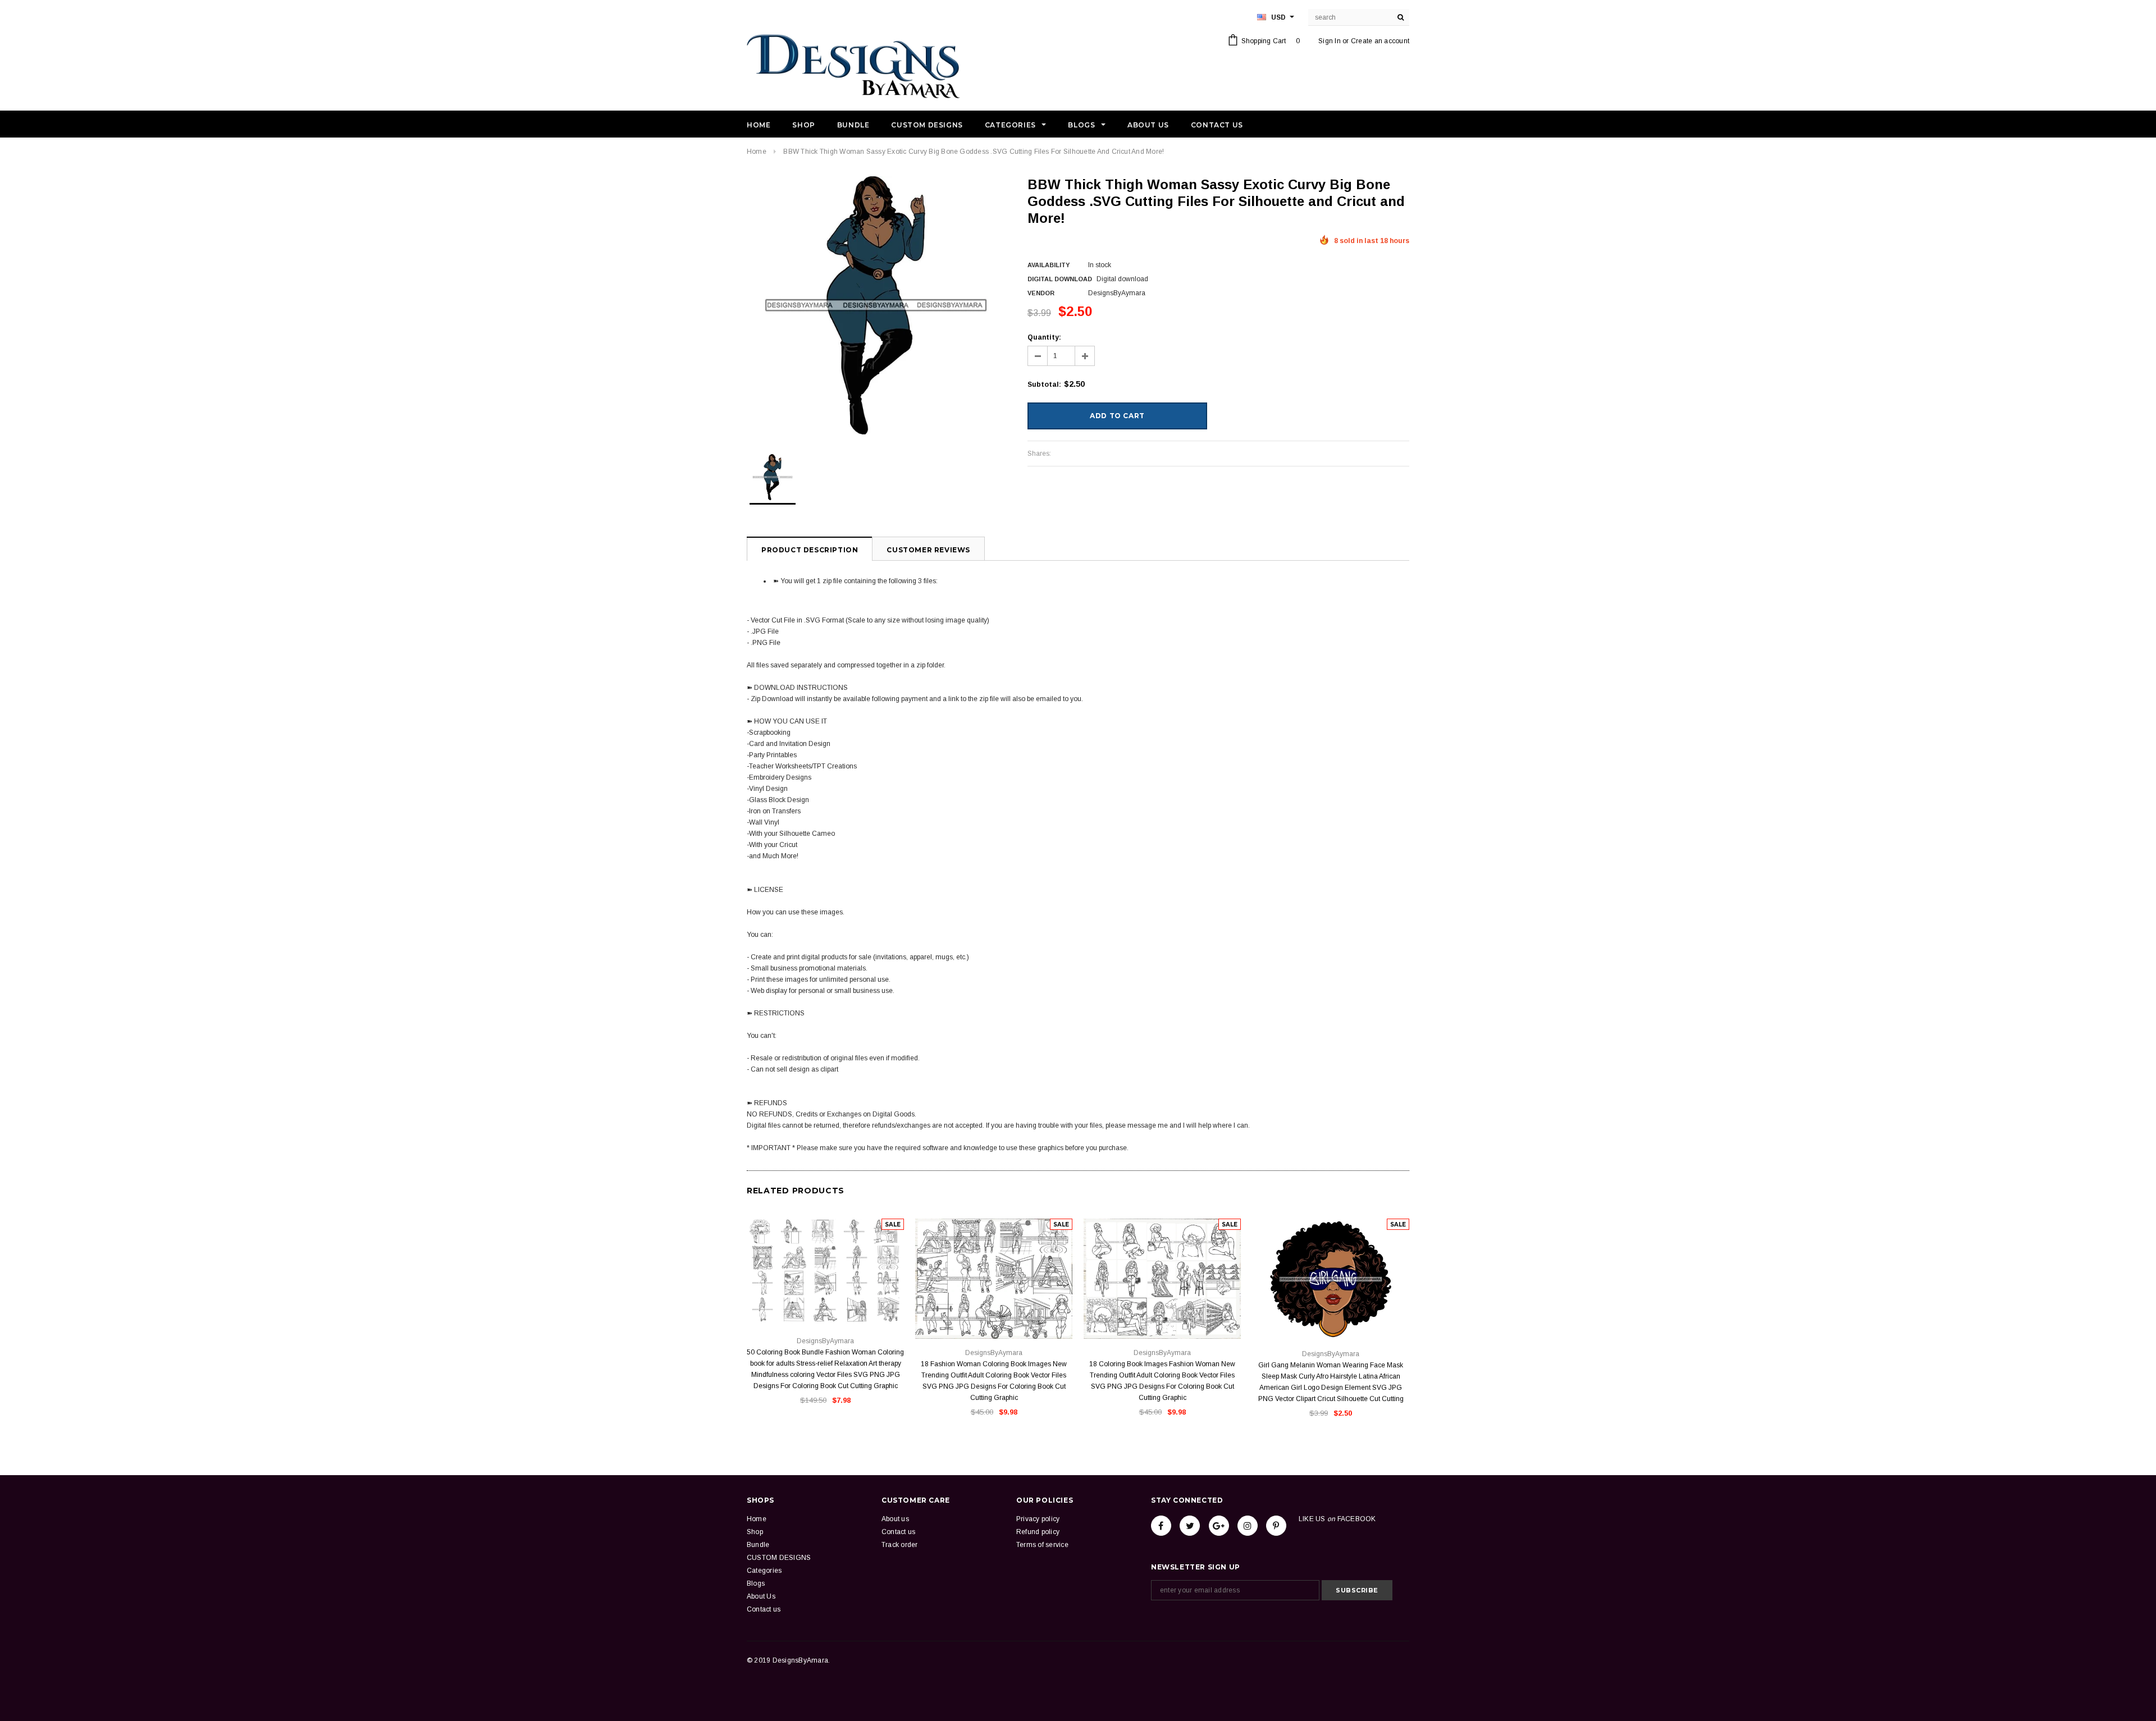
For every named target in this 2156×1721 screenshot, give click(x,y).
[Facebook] (1161, 1526)
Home (757, 152)
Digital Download (1060, 279)
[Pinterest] (1276, 1526)
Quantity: (1044, 337)
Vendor (1041, 293)
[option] (876, 305)
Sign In (1330, 41)
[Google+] (1219, 1526)
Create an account (1380, 41)
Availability (1049, 265)
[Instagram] (1248, 1526)
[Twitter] (1190, 1526)
